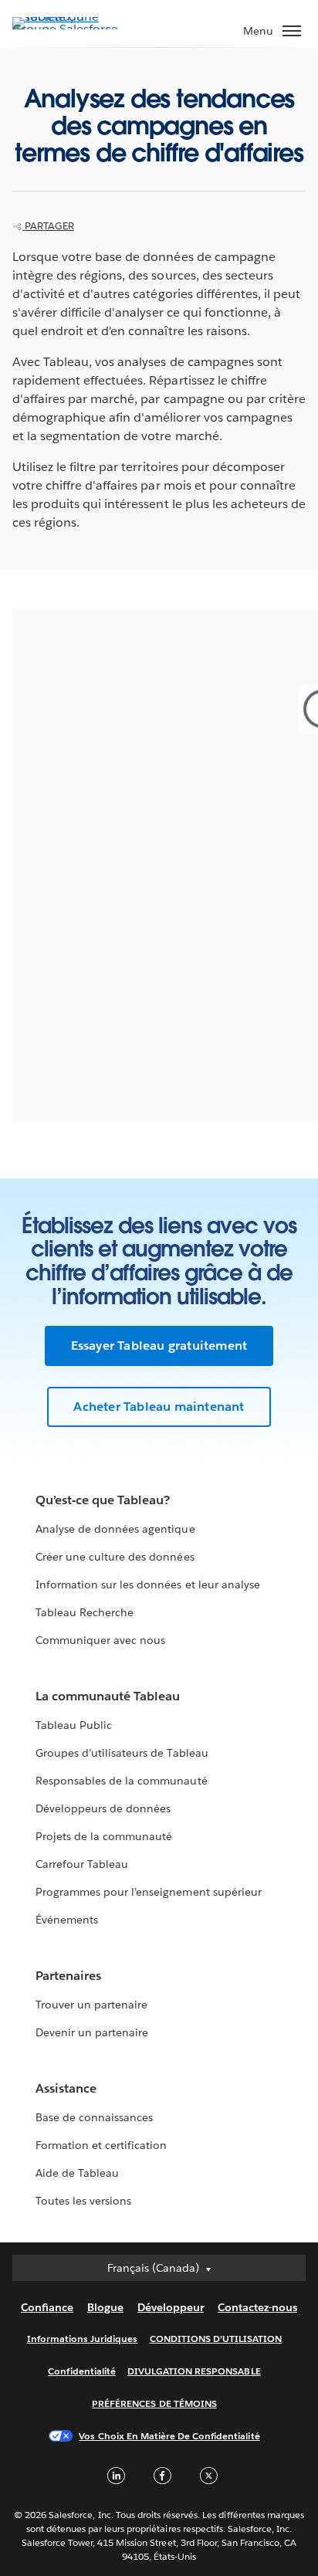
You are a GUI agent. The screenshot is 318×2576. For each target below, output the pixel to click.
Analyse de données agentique (115, 1529)
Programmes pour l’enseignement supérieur (149, 1892)
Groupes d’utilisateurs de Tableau (122, 1753)
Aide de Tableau (77, 2173)
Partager (48, 226)
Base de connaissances (94, 2117)
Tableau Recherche (85, 1612)
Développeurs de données (103, 1808)
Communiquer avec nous (100, 1640)
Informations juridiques (83, 2339)
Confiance (47, 2307)
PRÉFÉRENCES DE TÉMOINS (154, 2403)
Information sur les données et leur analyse (148, 1585)
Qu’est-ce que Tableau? (103, 1500)
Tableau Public (74, 1725)
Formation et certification (101, 2145)
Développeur (171, 2307)
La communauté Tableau (108, 1696)
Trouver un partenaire (91, 2005)
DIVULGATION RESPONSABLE (194, 2371)
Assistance (66, 2088)
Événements (67, 1920)
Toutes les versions (83, 2201)
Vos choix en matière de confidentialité (169, 2436)
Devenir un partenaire (92, 2032)
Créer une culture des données (115, 1557)
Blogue (105, 2307)
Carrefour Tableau (82, 1864)
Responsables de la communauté (122, 1781)
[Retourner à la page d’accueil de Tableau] (66, 29)
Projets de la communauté (104, 1836)
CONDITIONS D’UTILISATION (216, 2339)
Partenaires (68, 1976)
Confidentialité (81, 2371)
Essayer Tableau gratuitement (159, 1346)
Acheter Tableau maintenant (159, 1407)
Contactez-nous (257, 2307)
